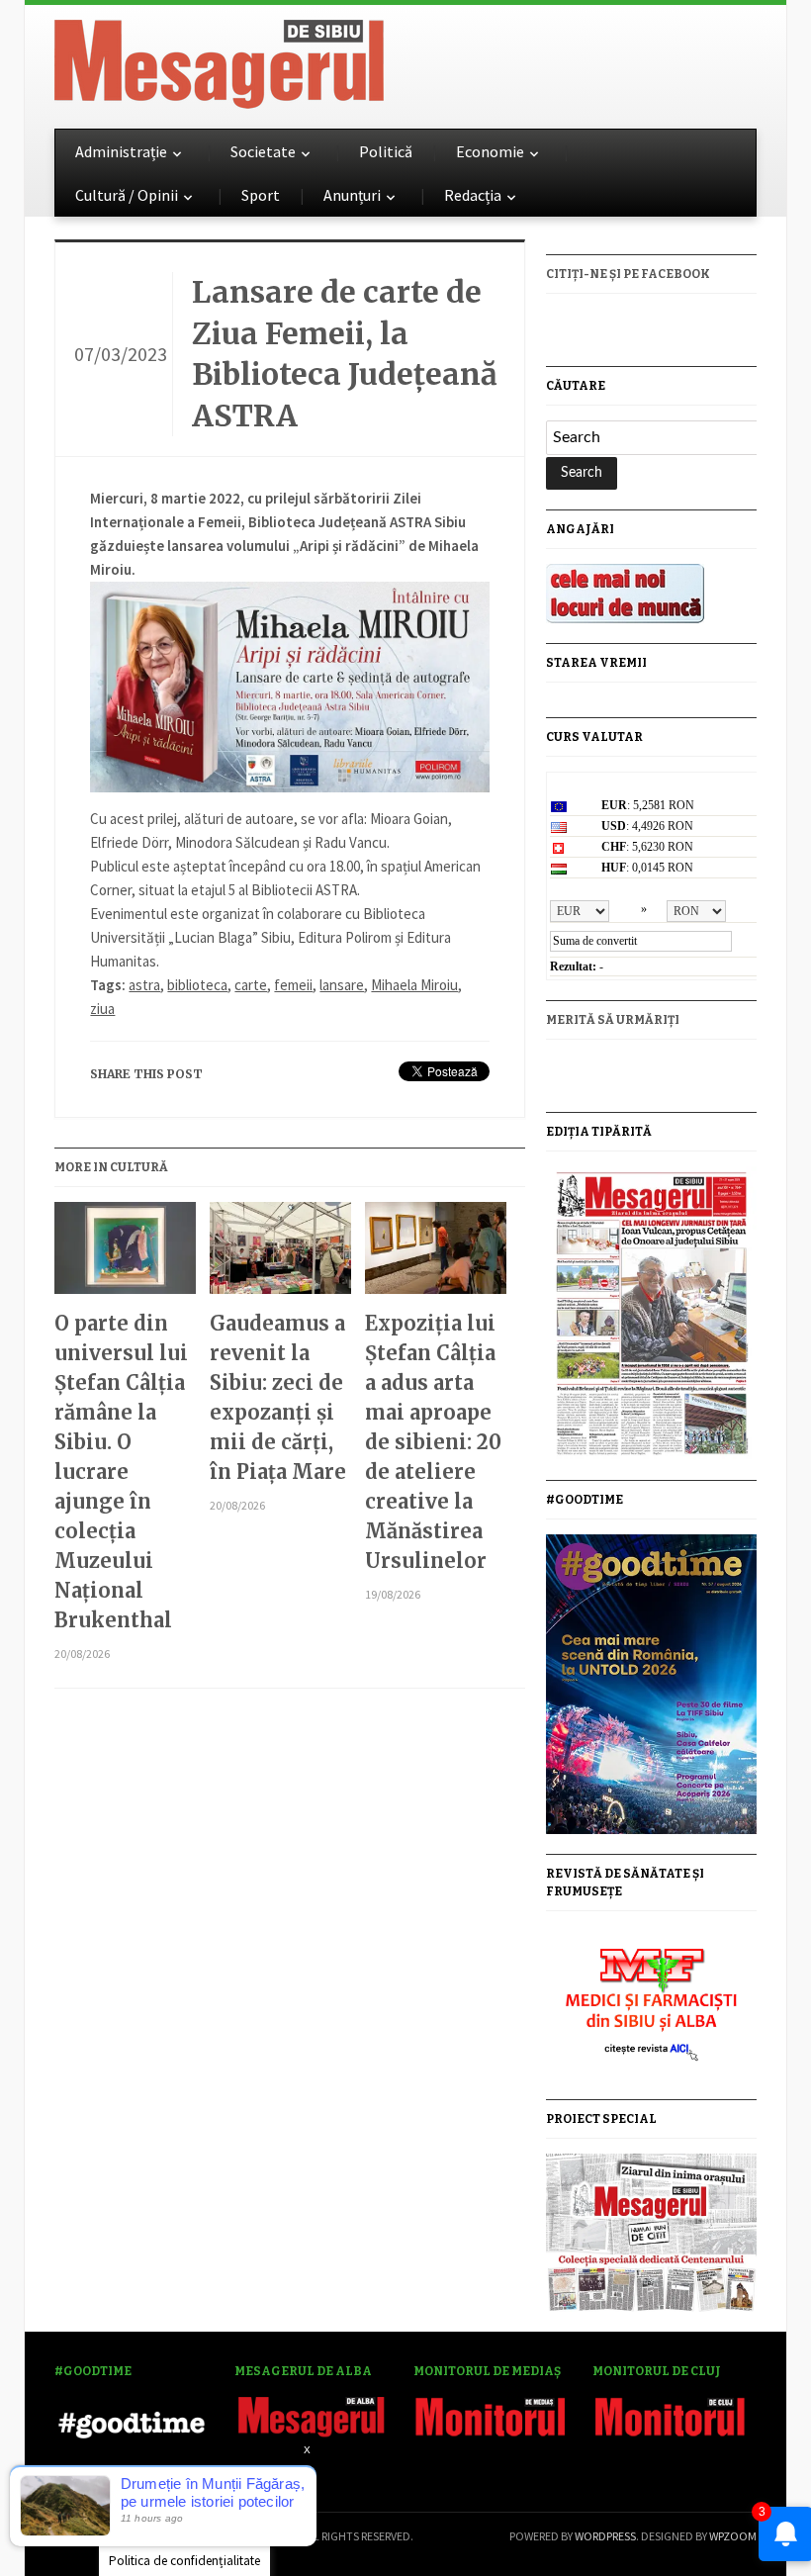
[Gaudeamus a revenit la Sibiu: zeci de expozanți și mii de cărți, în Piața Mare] (280, 1255)
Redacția (473, 195)
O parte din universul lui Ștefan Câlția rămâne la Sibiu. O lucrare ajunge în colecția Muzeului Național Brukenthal (121, 1472)
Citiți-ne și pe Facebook (628, 274)
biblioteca (197, 985)
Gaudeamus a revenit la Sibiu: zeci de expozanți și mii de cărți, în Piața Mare (278, 1397)
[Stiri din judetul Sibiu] (219, 60)
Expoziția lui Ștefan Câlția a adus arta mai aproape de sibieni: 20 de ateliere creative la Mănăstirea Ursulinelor (433, 1442)
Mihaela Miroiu (414, 985)
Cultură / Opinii (127, 195)
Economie (490, 151)
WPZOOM (733, 2536)
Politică (386, 151)
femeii (293, 985)
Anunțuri (352, 195)
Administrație (121, 151)
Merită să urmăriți (613, 1020)
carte (251, 985)
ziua (102, 1009)
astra (144, 985)
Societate (263, 151)
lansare (342, 985)
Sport (261, 195)
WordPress (605, 2536)
